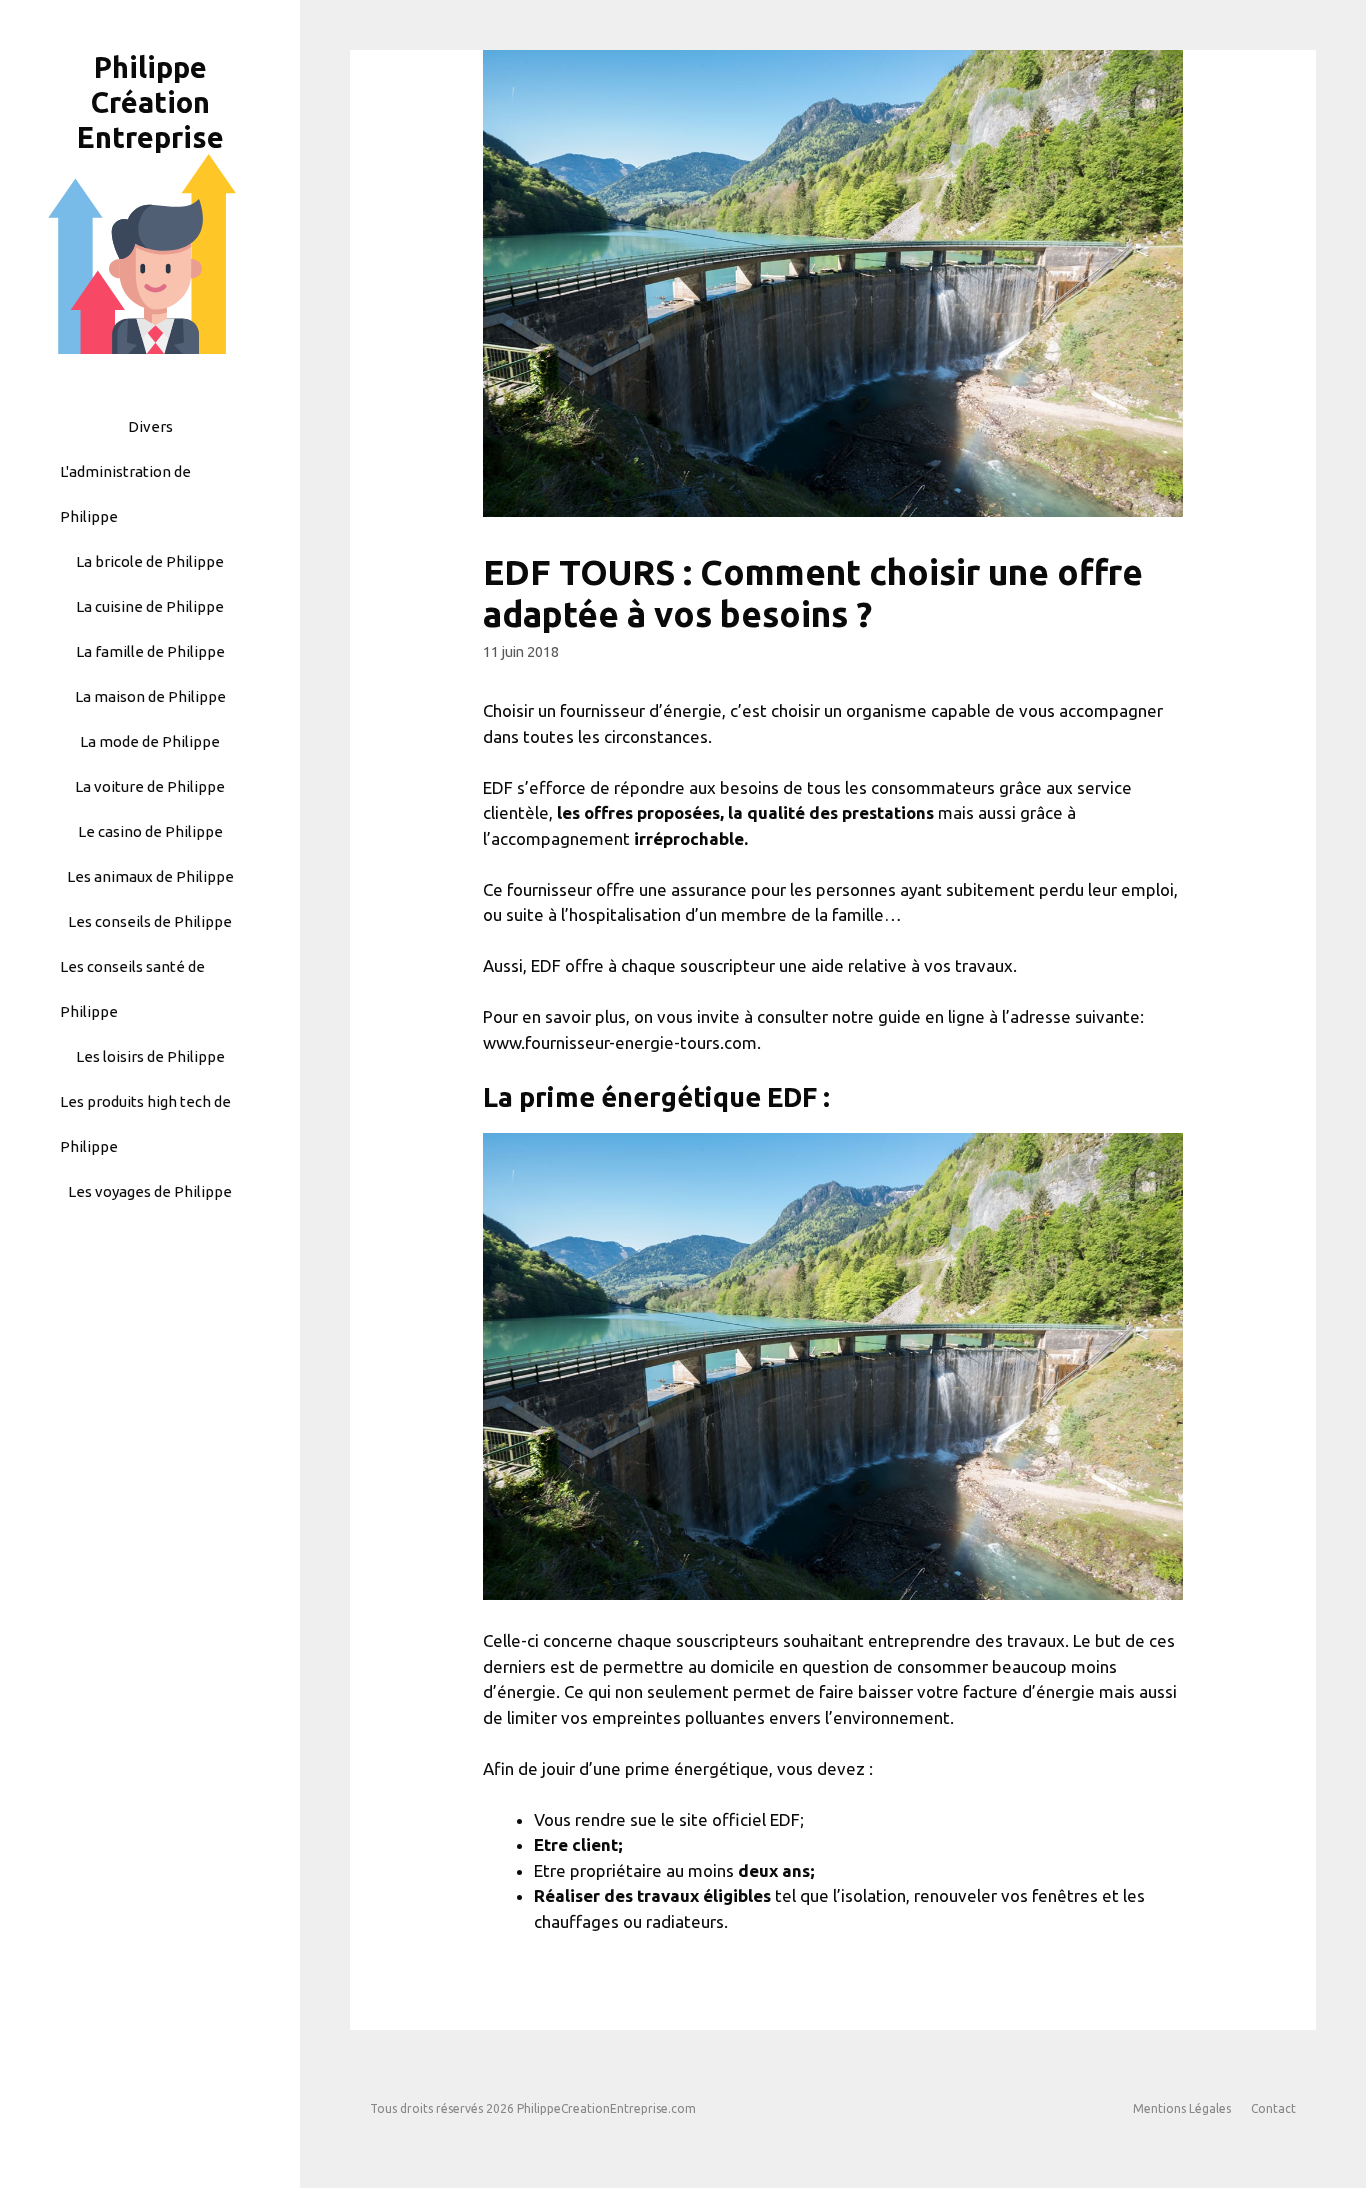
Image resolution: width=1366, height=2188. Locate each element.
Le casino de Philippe (150, 831)
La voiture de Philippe (150, 786)
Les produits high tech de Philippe (145, 1124)
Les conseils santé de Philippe (132, 989)
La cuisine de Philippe (150, 606)
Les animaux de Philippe (150, 876)
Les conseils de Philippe (150, 921)
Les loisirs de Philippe (150, 1056)
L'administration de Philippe (125, 494)
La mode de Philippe (150, 741)
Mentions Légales (1182, 2108)
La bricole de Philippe (150, 561)
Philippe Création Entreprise (150, 102)
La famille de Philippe (150, 651)
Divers (150, 426)
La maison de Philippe (150, 696)
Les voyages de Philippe (150, 1191)
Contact (1273, 2108)
